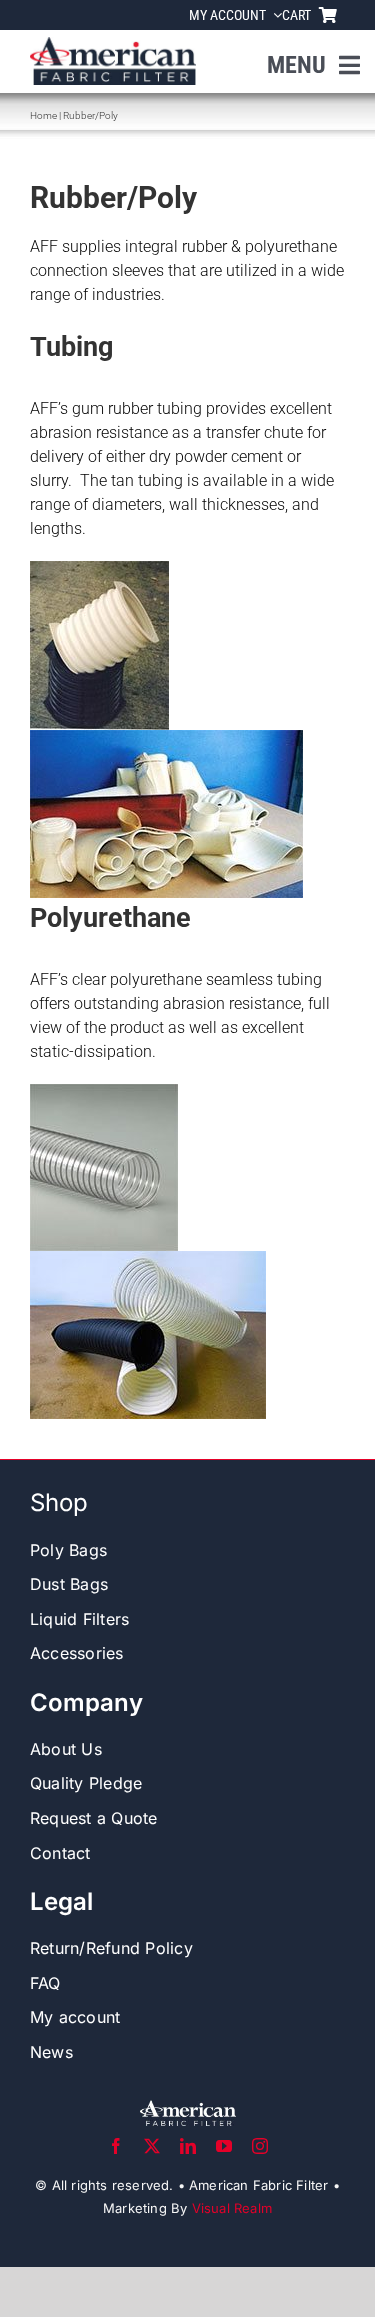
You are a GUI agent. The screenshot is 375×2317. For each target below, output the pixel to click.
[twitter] (152, 2146)
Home (43, 115)
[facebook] (116, 2146)
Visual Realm (232, 2208)
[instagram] (260, 2146)
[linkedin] (188, 2146)
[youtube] (224, 2146)
